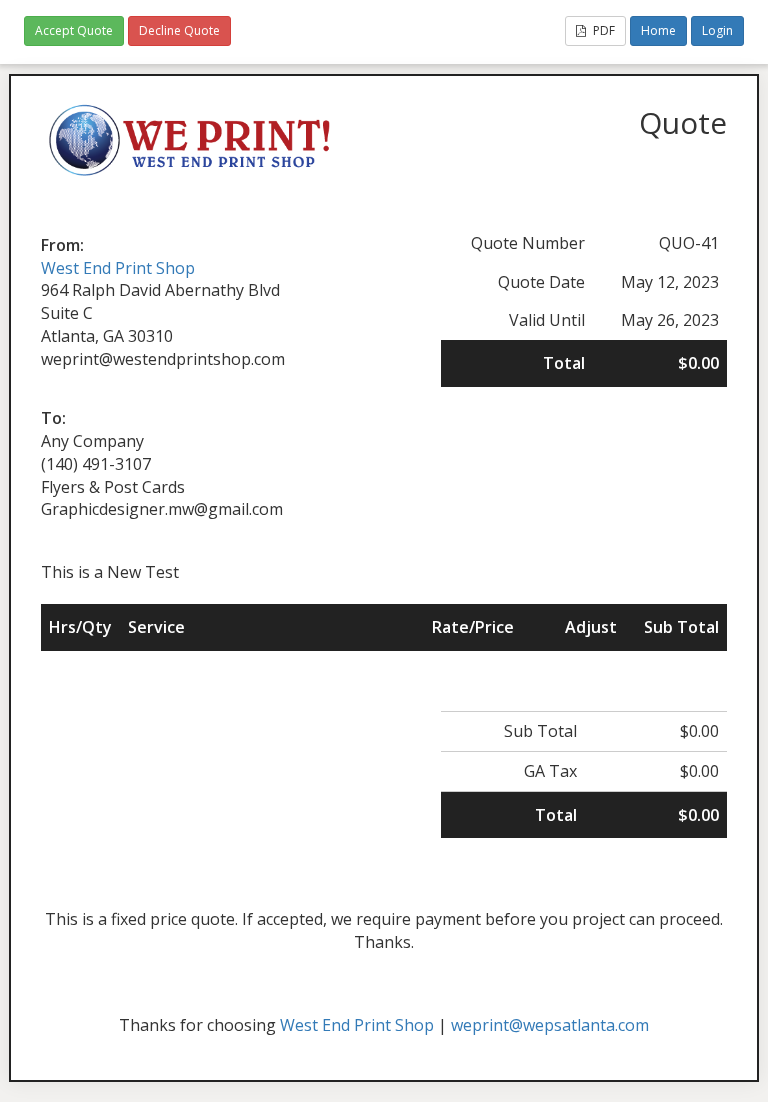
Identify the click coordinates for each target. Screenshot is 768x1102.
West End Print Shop (118, 268)
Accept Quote (74, 30)
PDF (602, 30)
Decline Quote (179, 30)
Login (717, 30)
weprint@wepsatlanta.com (550, 1025)
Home (658, 30)
